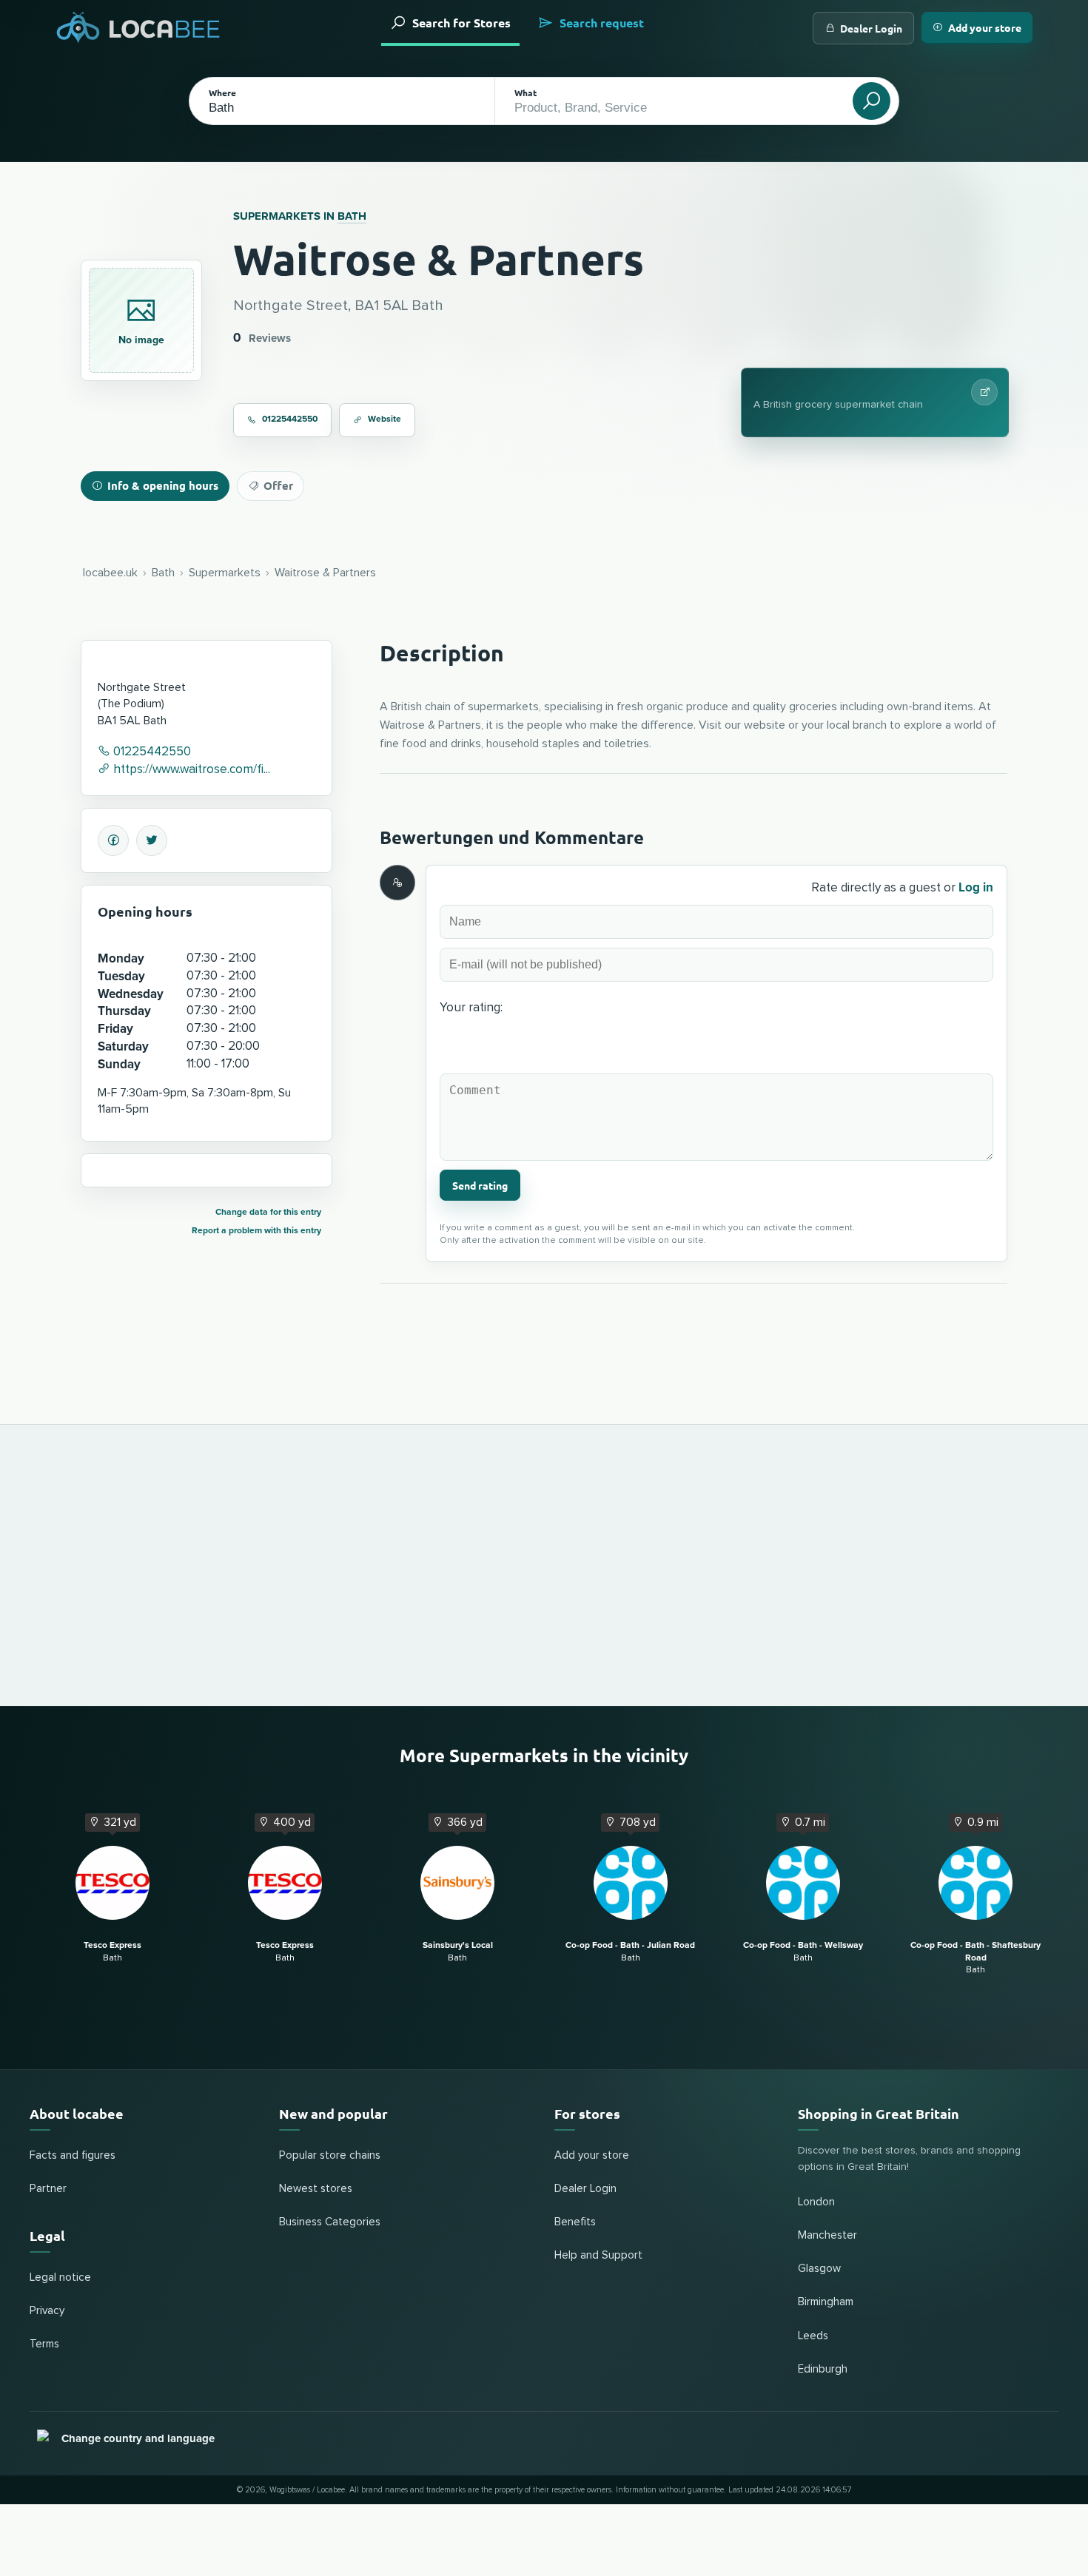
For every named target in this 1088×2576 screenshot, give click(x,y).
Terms (44, 2344)
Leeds (813, 2336)
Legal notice (60, 2277)
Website (385, 419)
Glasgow (819, 2269)
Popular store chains (330, 2155)
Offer (278, 485)
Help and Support (598, 2255)
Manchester (827, 2235)
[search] (872, 101)
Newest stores (316, 2189)
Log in (976, 887)
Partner (48, 2189)
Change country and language (138, 2438)
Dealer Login (871, 28)
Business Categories (330, 2222)
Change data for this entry (268, 1212)
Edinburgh (823, 2369)
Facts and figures (73, 2155)
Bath (352, 216)
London (816, 2202)
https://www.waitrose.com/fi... (190, 770)
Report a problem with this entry (256, 1231)
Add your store (985, 27)
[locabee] (138, 28)
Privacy (47, 2311)
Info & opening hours (163, 485)
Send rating (480, 1185)
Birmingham (826, 2302)
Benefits (575, 2222)
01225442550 (290, 419)
